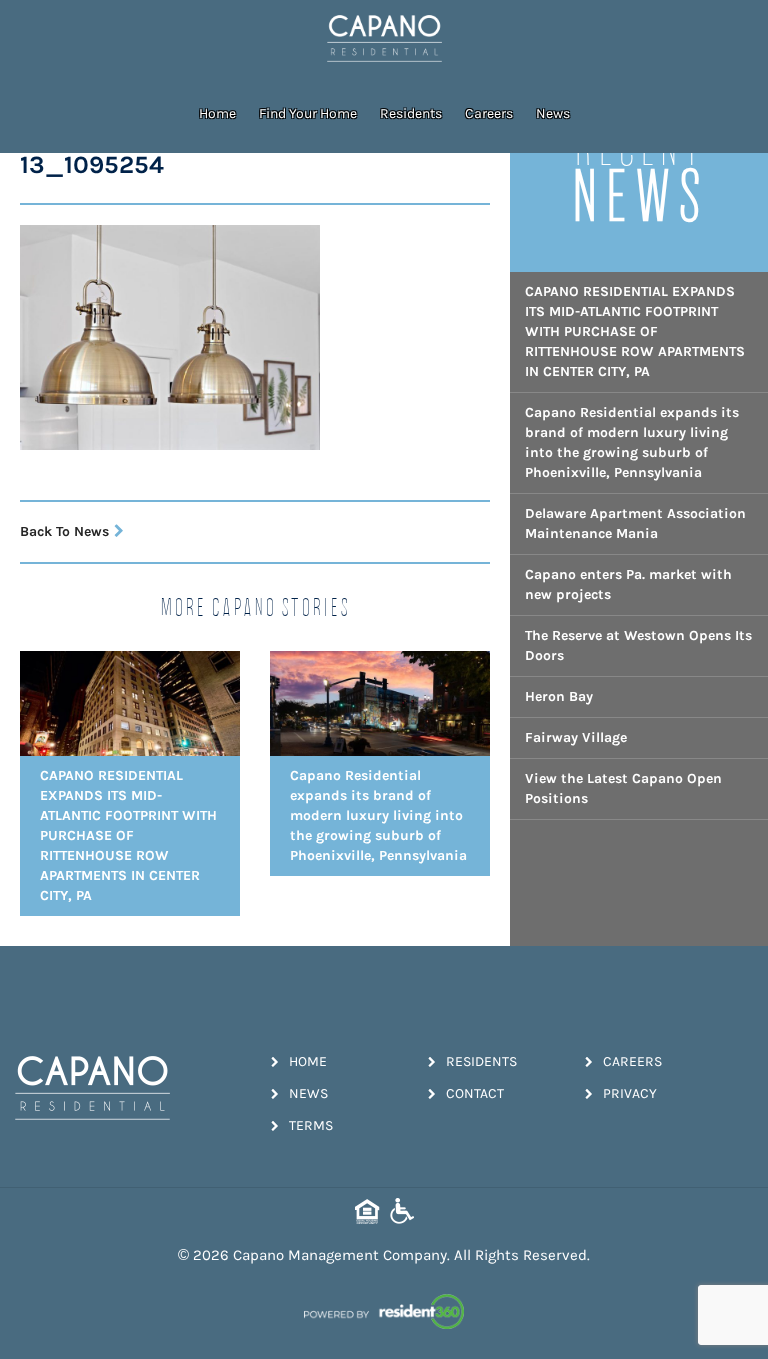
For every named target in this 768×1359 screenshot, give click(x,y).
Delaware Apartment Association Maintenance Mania (635, 523)
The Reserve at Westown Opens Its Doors (638, 645)
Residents (411, 113)
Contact (475, 1093)
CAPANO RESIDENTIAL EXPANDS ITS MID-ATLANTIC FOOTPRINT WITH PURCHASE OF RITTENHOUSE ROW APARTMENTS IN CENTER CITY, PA (635, 331)
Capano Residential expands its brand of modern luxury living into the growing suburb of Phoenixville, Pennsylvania (632, 442)
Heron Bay (559, 696)
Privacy (630, 1093)
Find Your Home (308, 113)
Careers (489, 113)
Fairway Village (576, 737)
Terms (311, 1125)
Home (217, 113)
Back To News (64, 531)
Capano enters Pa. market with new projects (628, 584)
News (553, 113)
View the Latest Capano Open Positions (623, 788)
